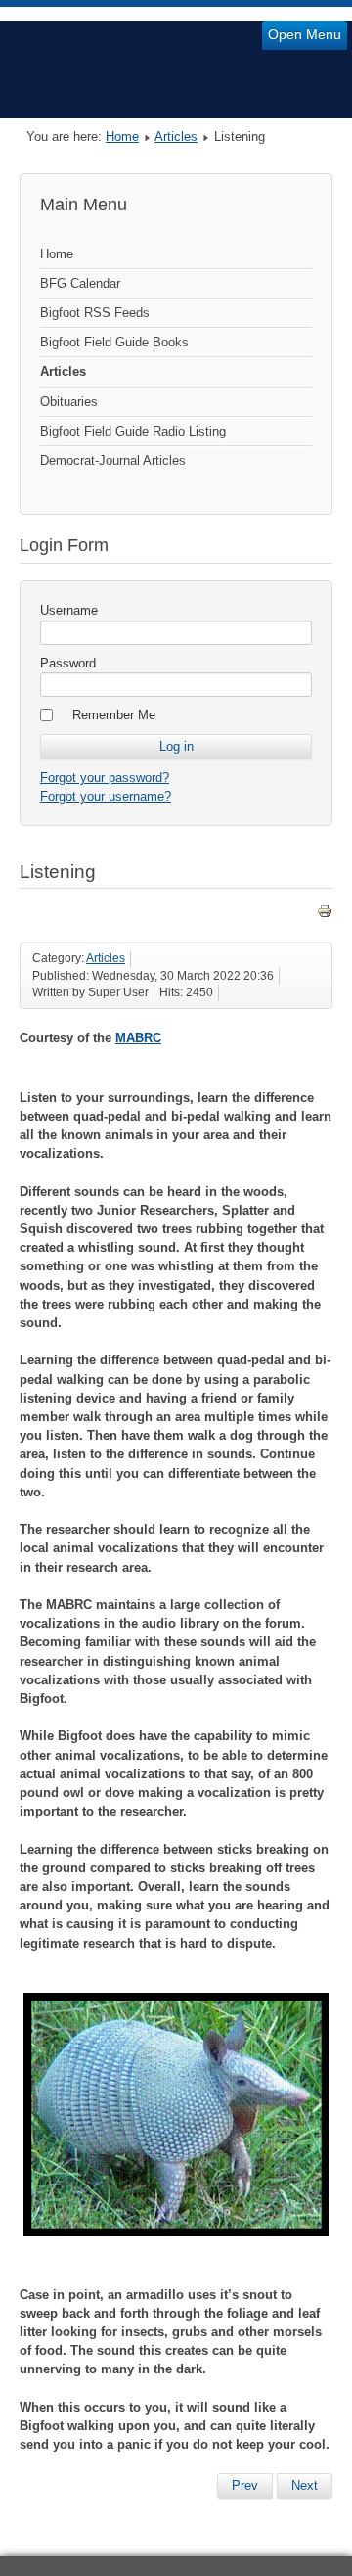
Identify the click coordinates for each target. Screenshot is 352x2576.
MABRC (138, 1038)
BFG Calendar (80, 283)
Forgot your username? (106, 796)
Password (68, 663)
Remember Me (114, 715)
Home (122, 137)
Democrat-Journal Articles (113, 460)
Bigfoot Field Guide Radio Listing (133, 431)
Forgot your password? (105, 778)
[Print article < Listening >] (325, 915)
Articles (176, 137)
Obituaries (69, 402)
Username (69, 610)
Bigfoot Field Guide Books (114, 342)
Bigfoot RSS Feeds (95, 313)
